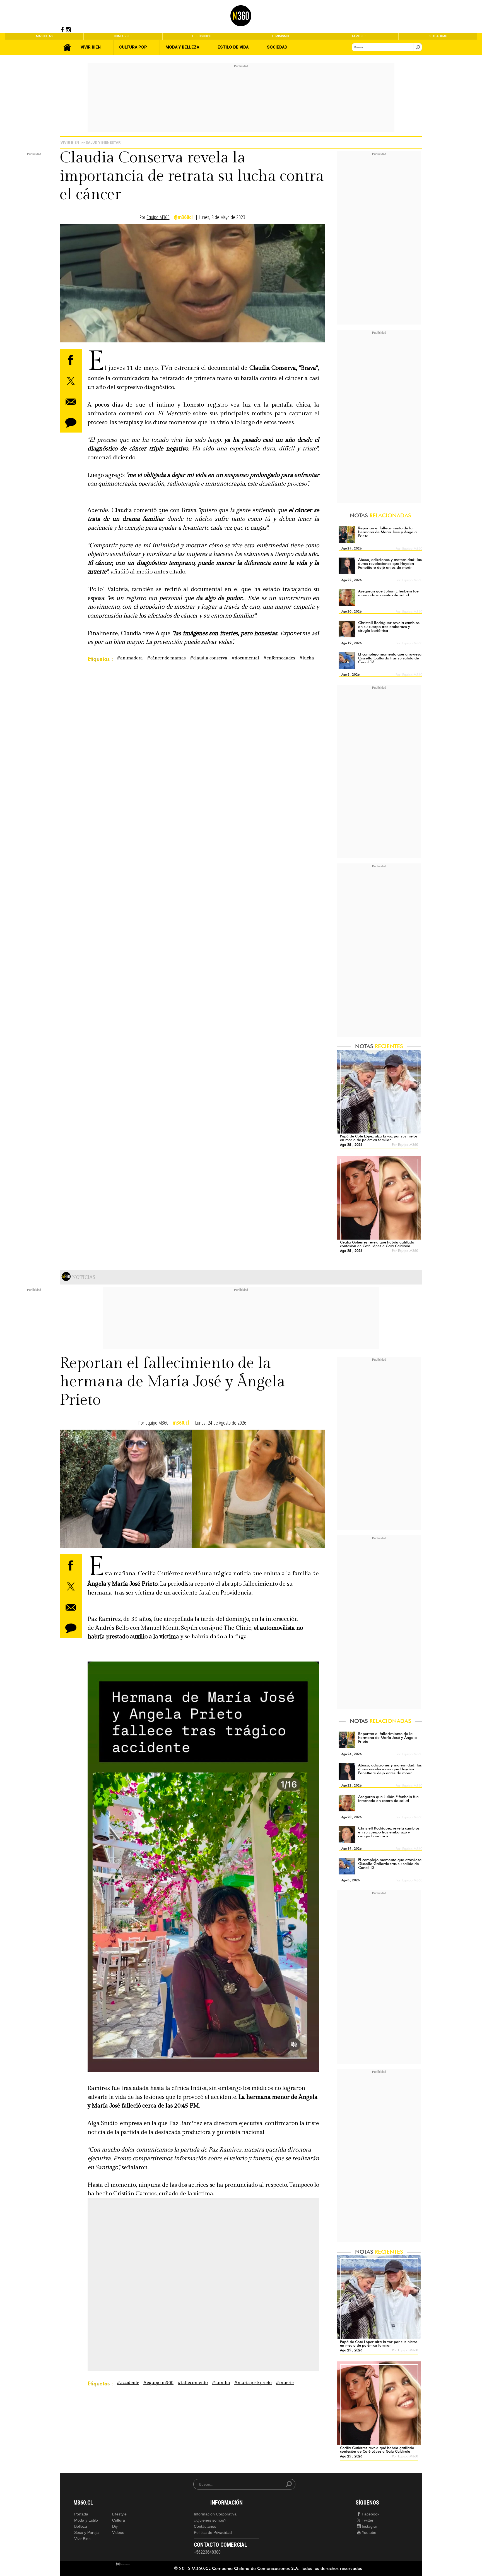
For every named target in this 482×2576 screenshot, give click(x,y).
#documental (245, 658)
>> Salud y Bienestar (101, 142)
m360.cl (181, 1423)
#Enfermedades (279, 658)
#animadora (130, 658)
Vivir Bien (70, 142)
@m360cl (183, 217)
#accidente (128, 2383)
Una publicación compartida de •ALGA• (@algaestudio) (163, 2299)
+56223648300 (207, 2552)
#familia (221, 2383)
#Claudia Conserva (209, 658)
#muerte (285, 2383)
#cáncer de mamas (166, 658)
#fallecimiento (193, 2383)
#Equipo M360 (158, 2383)
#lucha (307, 658)
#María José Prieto (253, 2383)
